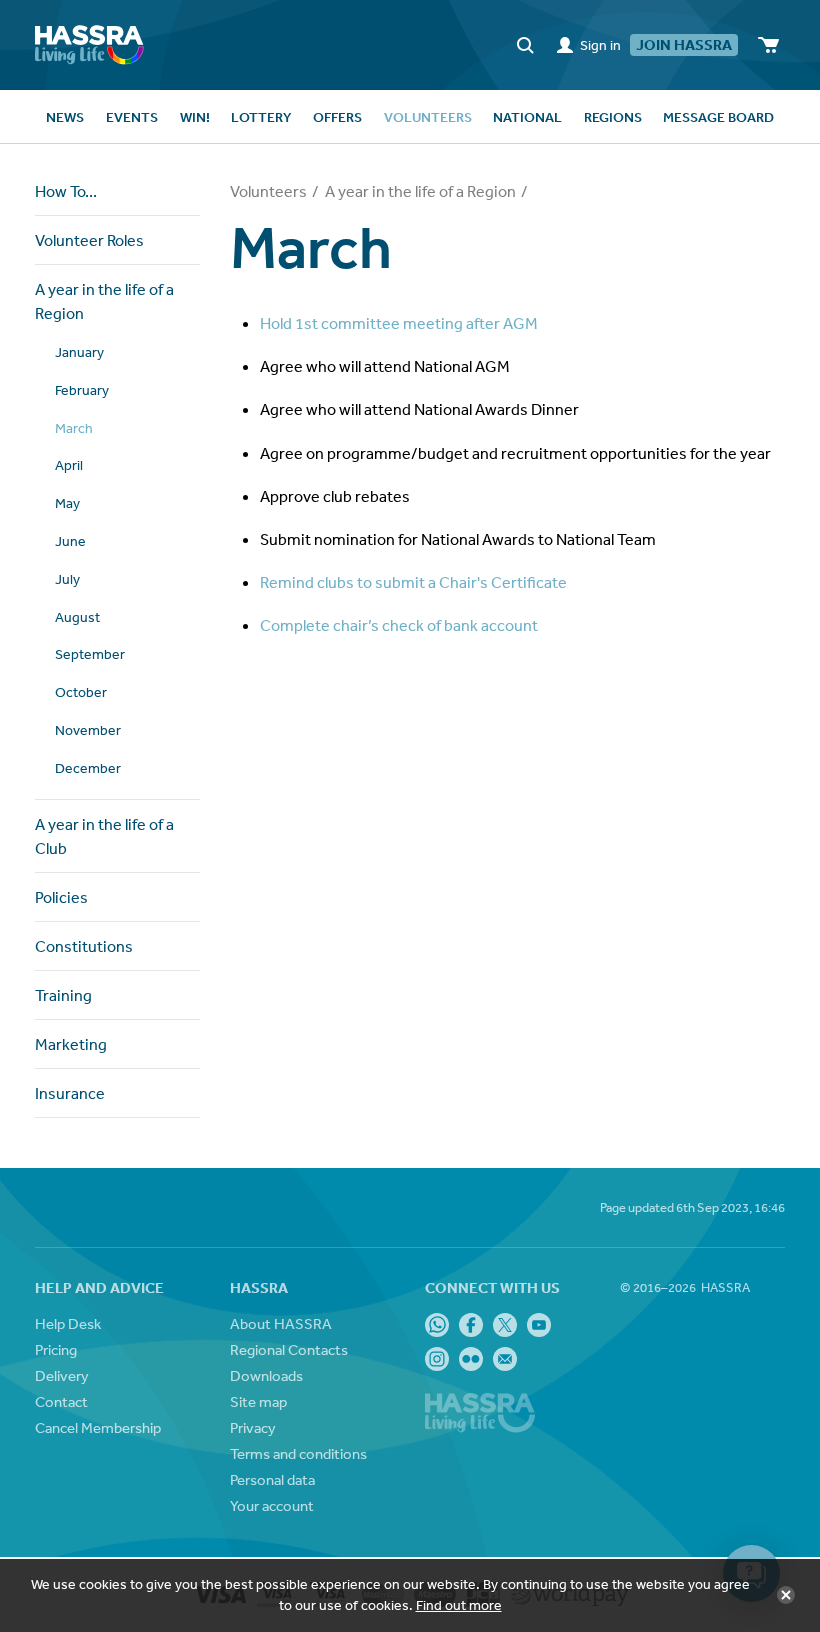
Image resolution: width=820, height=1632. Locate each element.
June (70, 541)
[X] (505, 1325)
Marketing (71, 1044)
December (88, 768)
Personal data (272, 1479)
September (90, 654)
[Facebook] (471, 1325)
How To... (66, 191)
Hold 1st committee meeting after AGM (399, 323)
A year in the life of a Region (104, 301)
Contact (61, 1401)
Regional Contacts (289, 1349)
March (74, 428)
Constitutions (84, 946)
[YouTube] (539, 1325)
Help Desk (68, 1323)
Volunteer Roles (89, 240)
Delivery (62, 1375)
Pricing (56, 1349)
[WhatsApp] (437, 1325)
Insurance (70, 1093)
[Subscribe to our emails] (505, 1359)
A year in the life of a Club (104, 836)
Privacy (253, 1427)
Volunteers (268, 191)
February (82, 390)
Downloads (266, 1375)
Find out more (459, 1605)
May (67, 503)
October (81, 692)
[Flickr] (471, 1359)
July (67, 579)
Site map (258, 1401)
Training (63, 995)
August (77, 617)
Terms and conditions (298, 1453)
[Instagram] (437, 1359)
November (88, 730)
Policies (61, 897)
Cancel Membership (98, 1427)
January (79, 352)
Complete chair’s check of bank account (399, 625)
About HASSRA (281, 1323)
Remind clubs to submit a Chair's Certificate (413, 582)
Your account (272, 1505)
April (69, 465)
